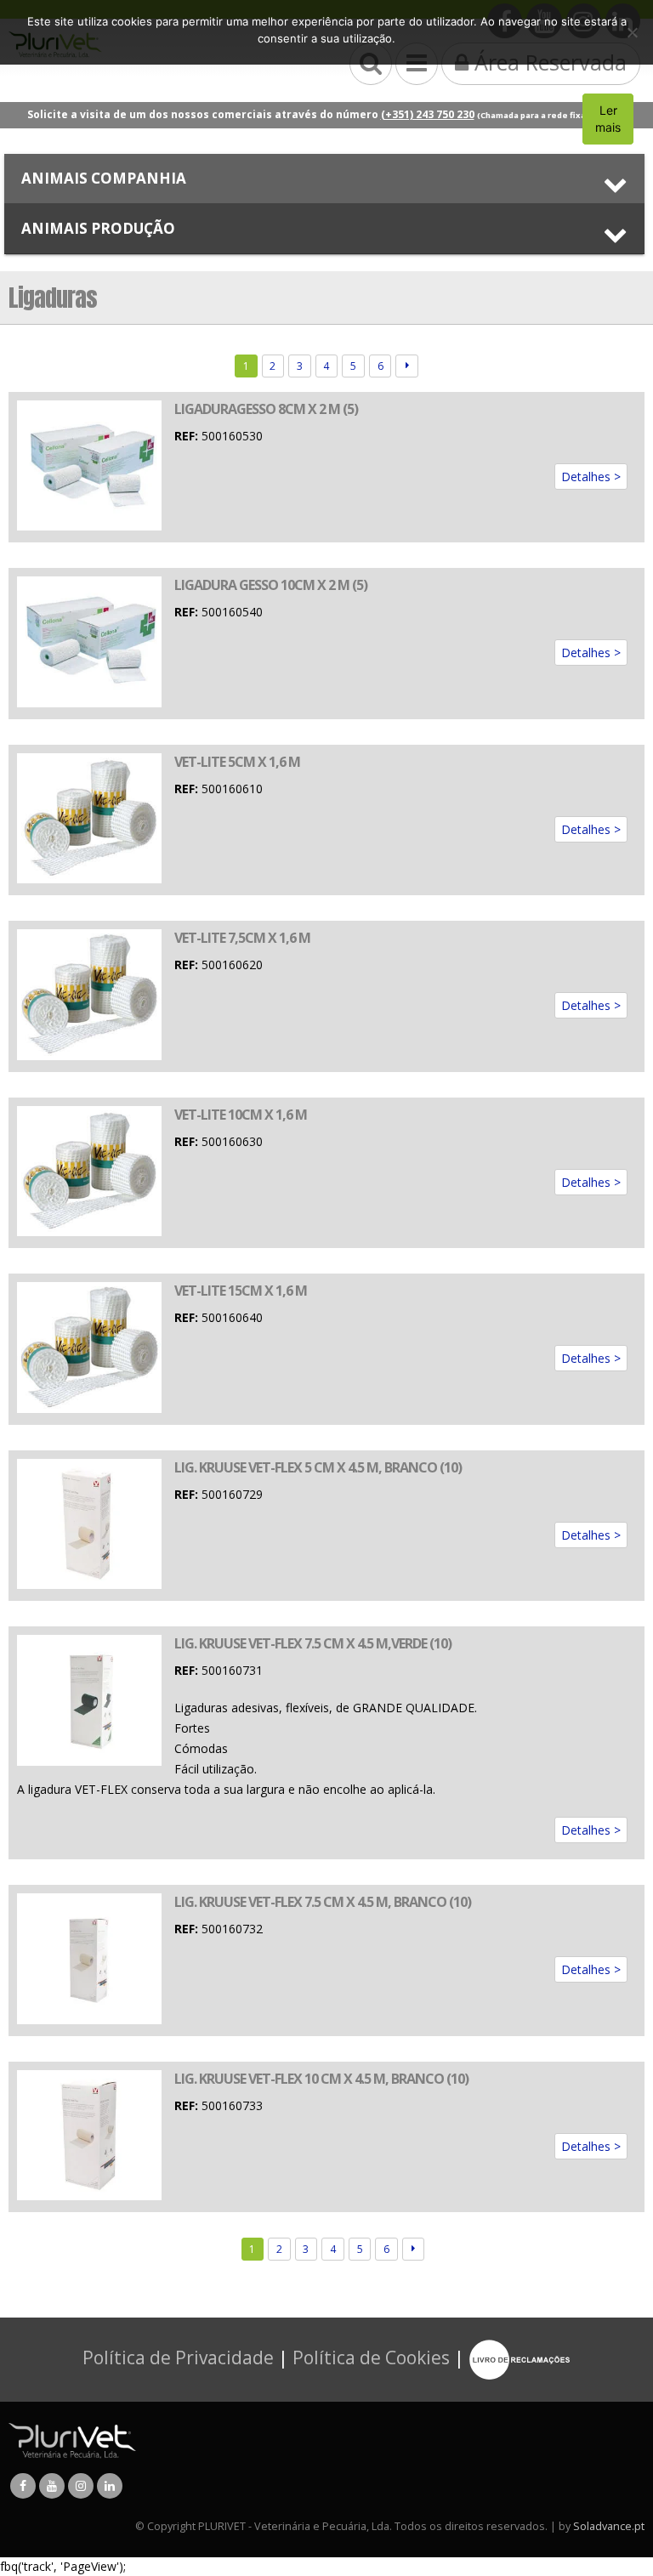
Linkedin (110, 2486)
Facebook (23, 2486)
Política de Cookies (371, 2358)
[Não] (632, 32)
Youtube (52, 2486)
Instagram (81, 2486)
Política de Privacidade (178, 2358)
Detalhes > (591, 477)
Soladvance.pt (609, 2526)
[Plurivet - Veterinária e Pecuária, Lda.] (72, 2440)
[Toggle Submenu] (324, 179)
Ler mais (608, 119)
